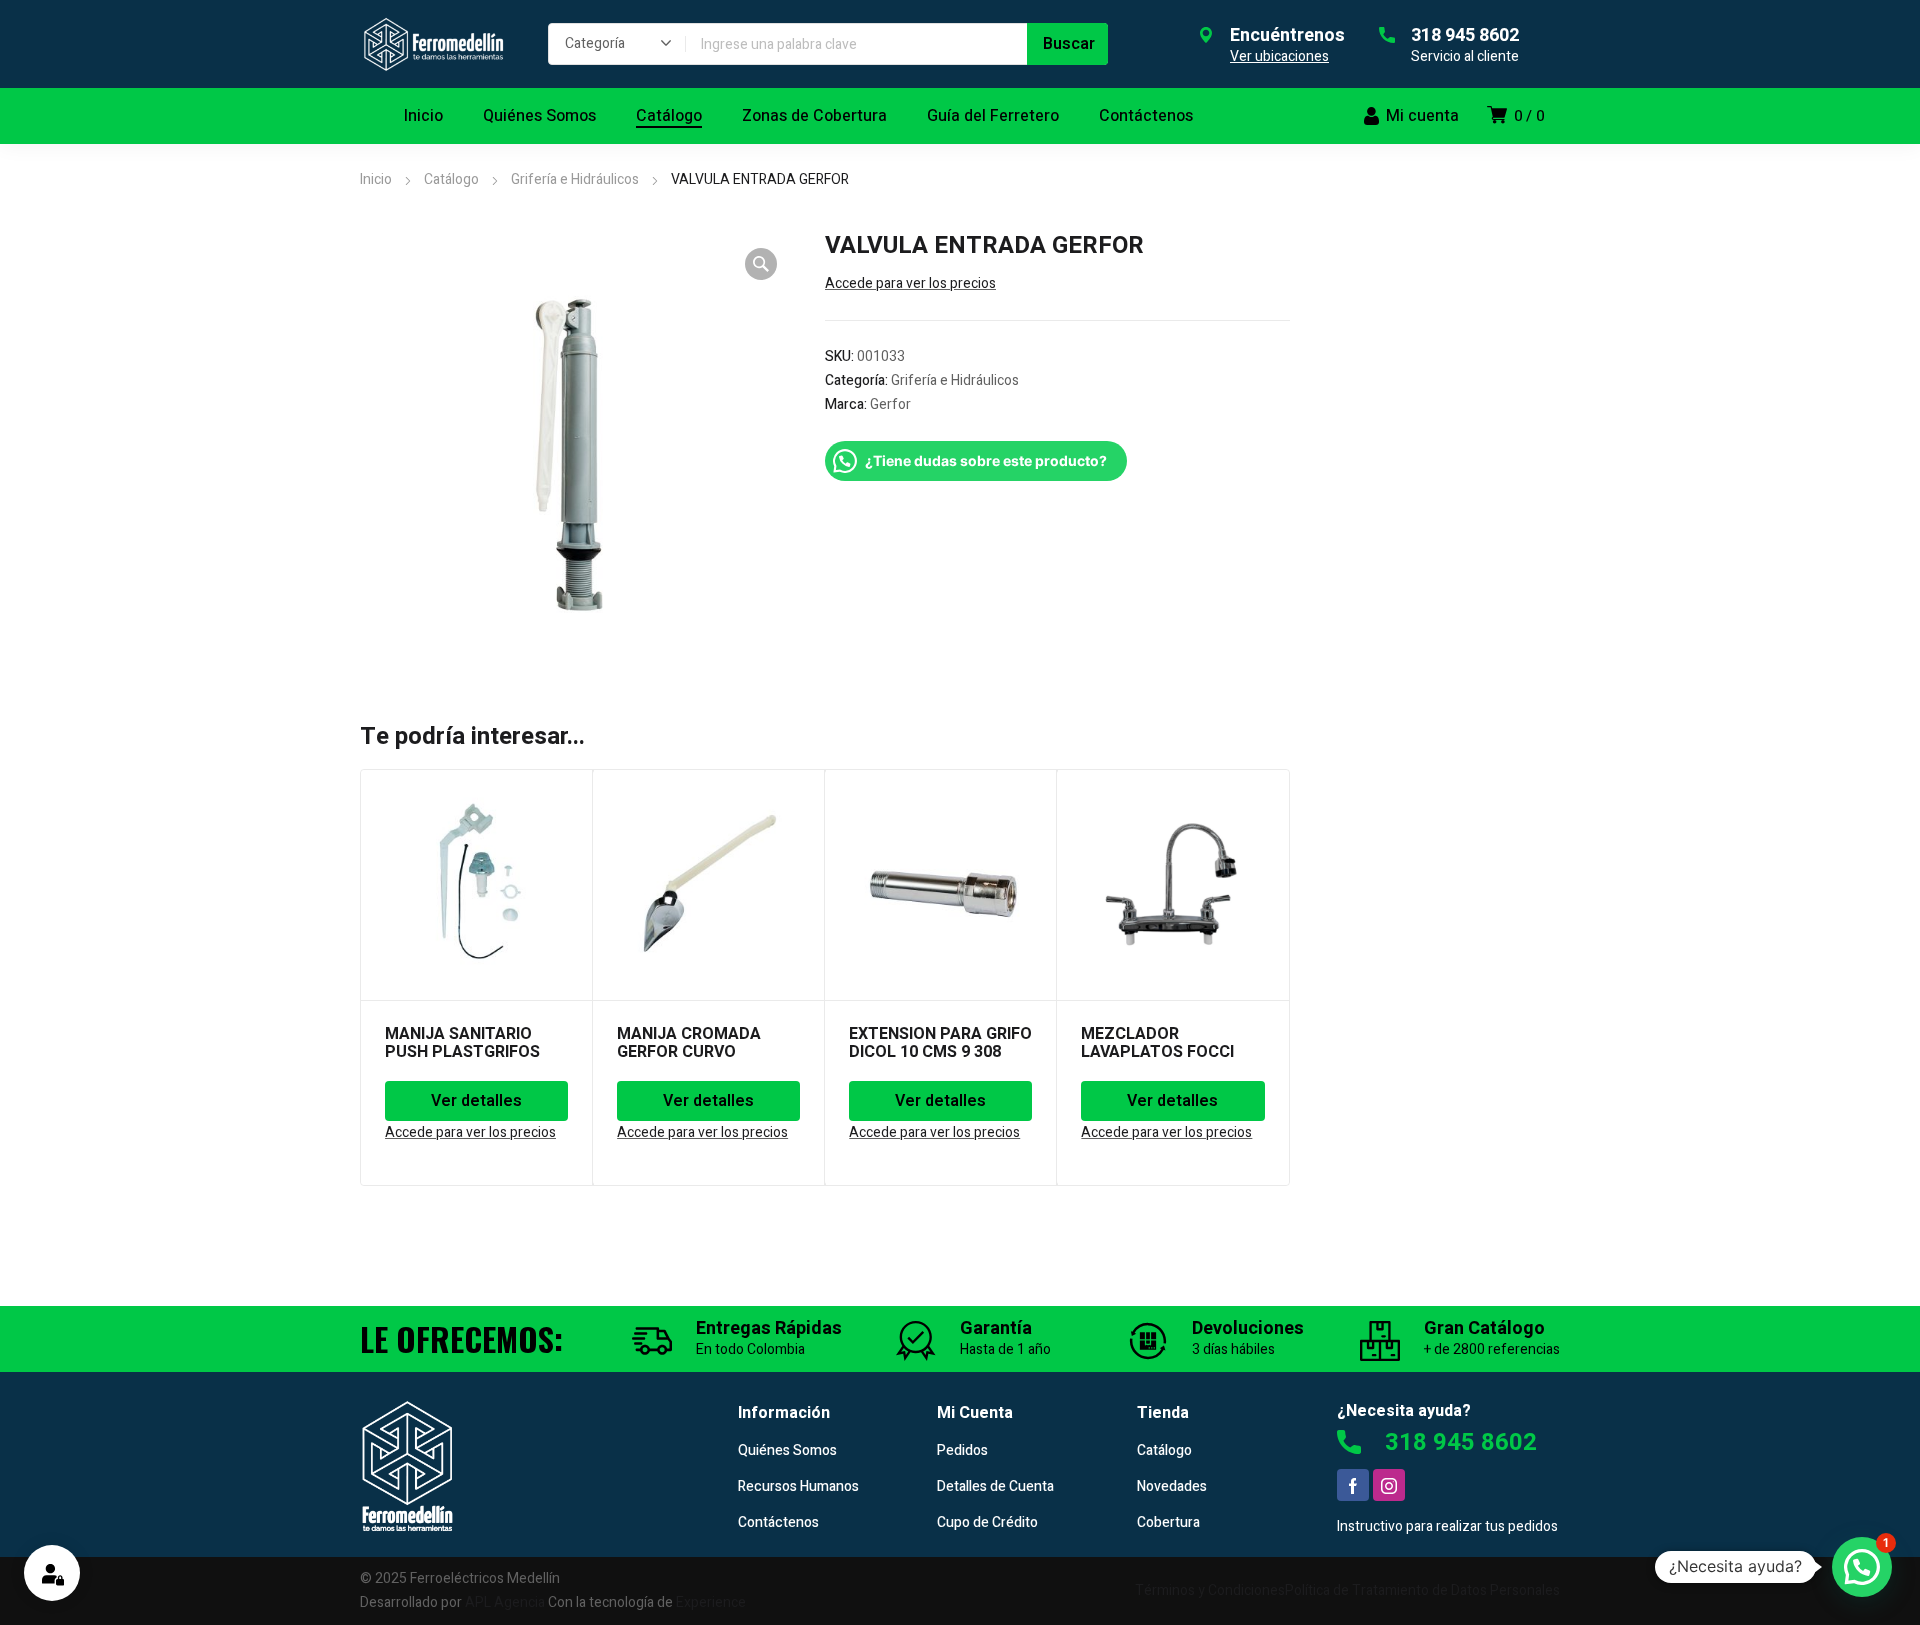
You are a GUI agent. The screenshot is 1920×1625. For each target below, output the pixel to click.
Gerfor (890, 404)
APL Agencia (505, 1602)
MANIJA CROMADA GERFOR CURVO (689, 1043)
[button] (761, 264)
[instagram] (1389, 1485)
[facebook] (1353, 1485)
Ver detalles (476, 1101)
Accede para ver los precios (910, 283)
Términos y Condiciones (1210, 1590)
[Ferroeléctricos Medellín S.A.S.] (434, 44)
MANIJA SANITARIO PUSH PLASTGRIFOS (462, 1043)
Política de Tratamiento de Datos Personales (1422, 1590)
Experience (711, 1602)
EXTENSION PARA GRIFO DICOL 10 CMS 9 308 (940, 1043)
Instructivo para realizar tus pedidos (1447, 1526)
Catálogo (451, 179)
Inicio (376, 179)
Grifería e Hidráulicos (575, 179)
